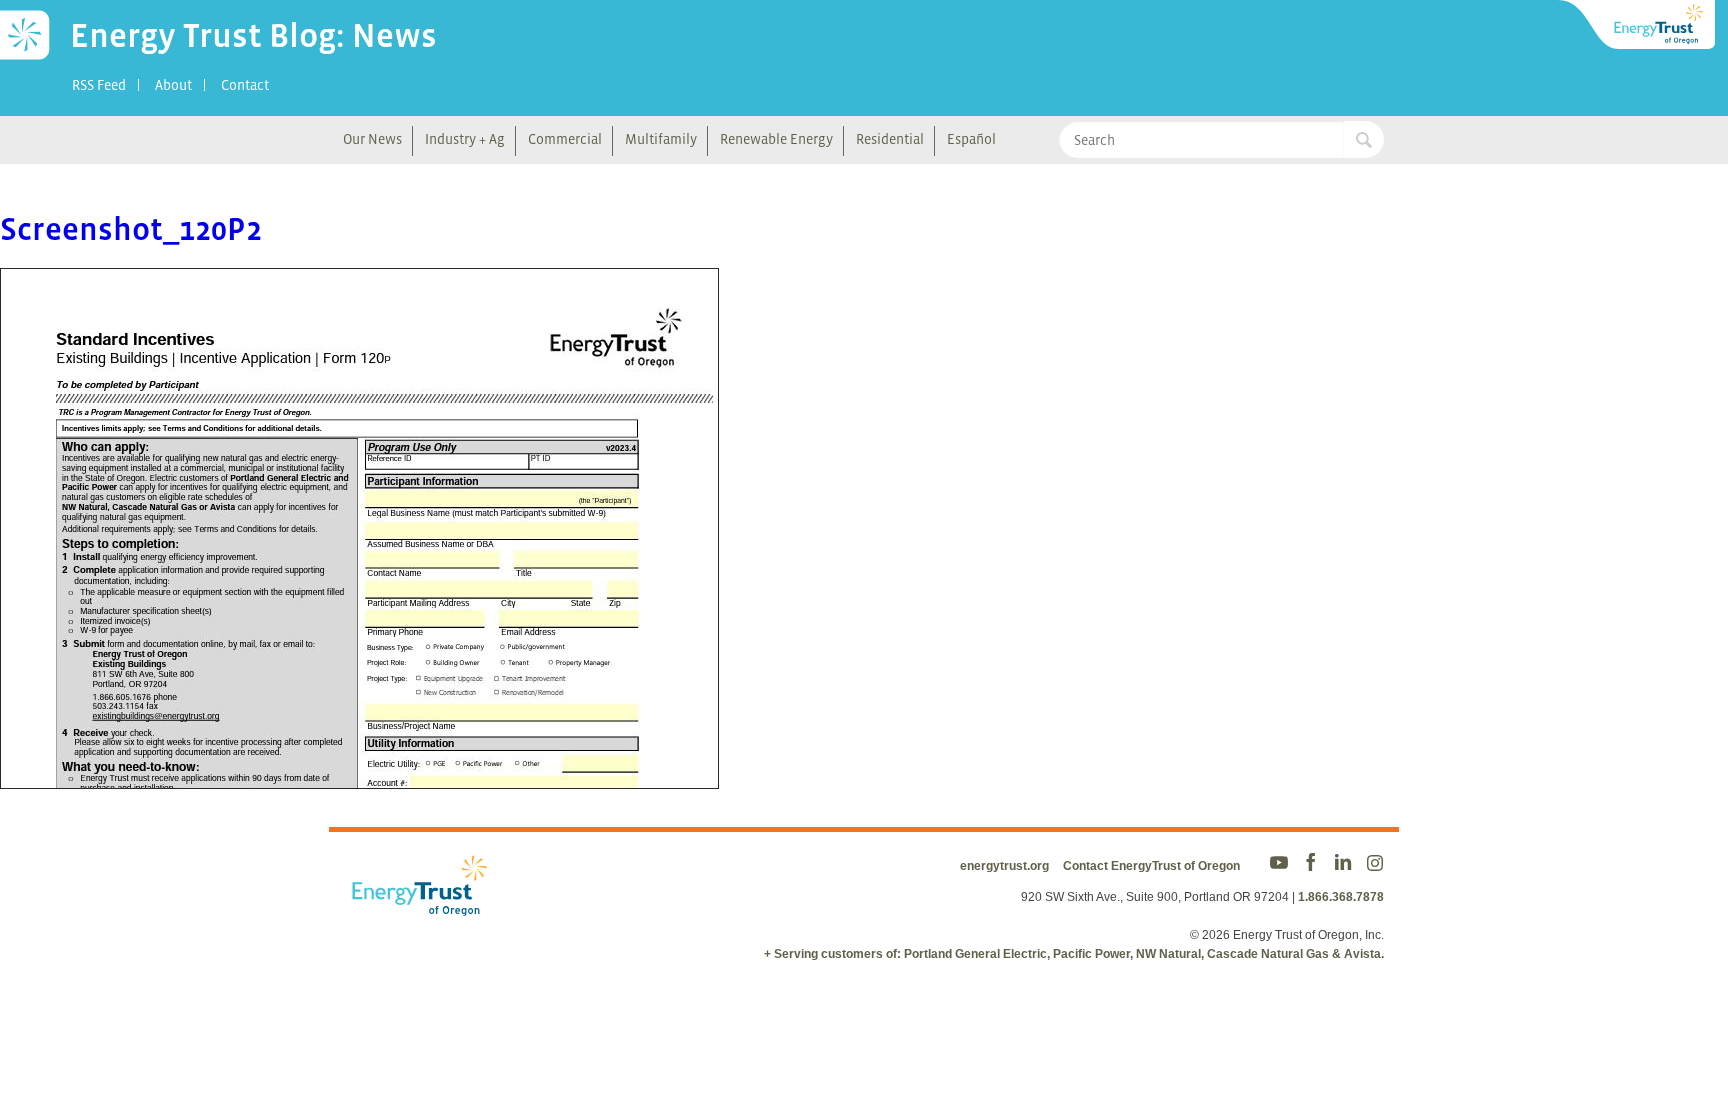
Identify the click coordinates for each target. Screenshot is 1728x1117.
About (173, 85)
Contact (245, 85)
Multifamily (661, 139)
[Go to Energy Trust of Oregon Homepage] (1638, 25)
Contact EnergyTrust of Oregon (1151, 866)
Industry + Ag (465, 139)
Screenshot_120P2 (131, 229)
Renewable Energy (776, 139)
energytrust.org (1004, 866)
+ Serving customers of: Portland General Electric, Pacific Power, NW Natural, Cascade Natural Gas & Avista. (1074, 954)
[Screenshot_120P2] (359, 775)
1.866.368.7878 (1341, 897)
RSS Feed (99, 85)
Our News (372, 139)
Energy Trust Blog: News (253, 35)
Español (971, 139)
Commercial (565, 139)
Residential (890, 139)
